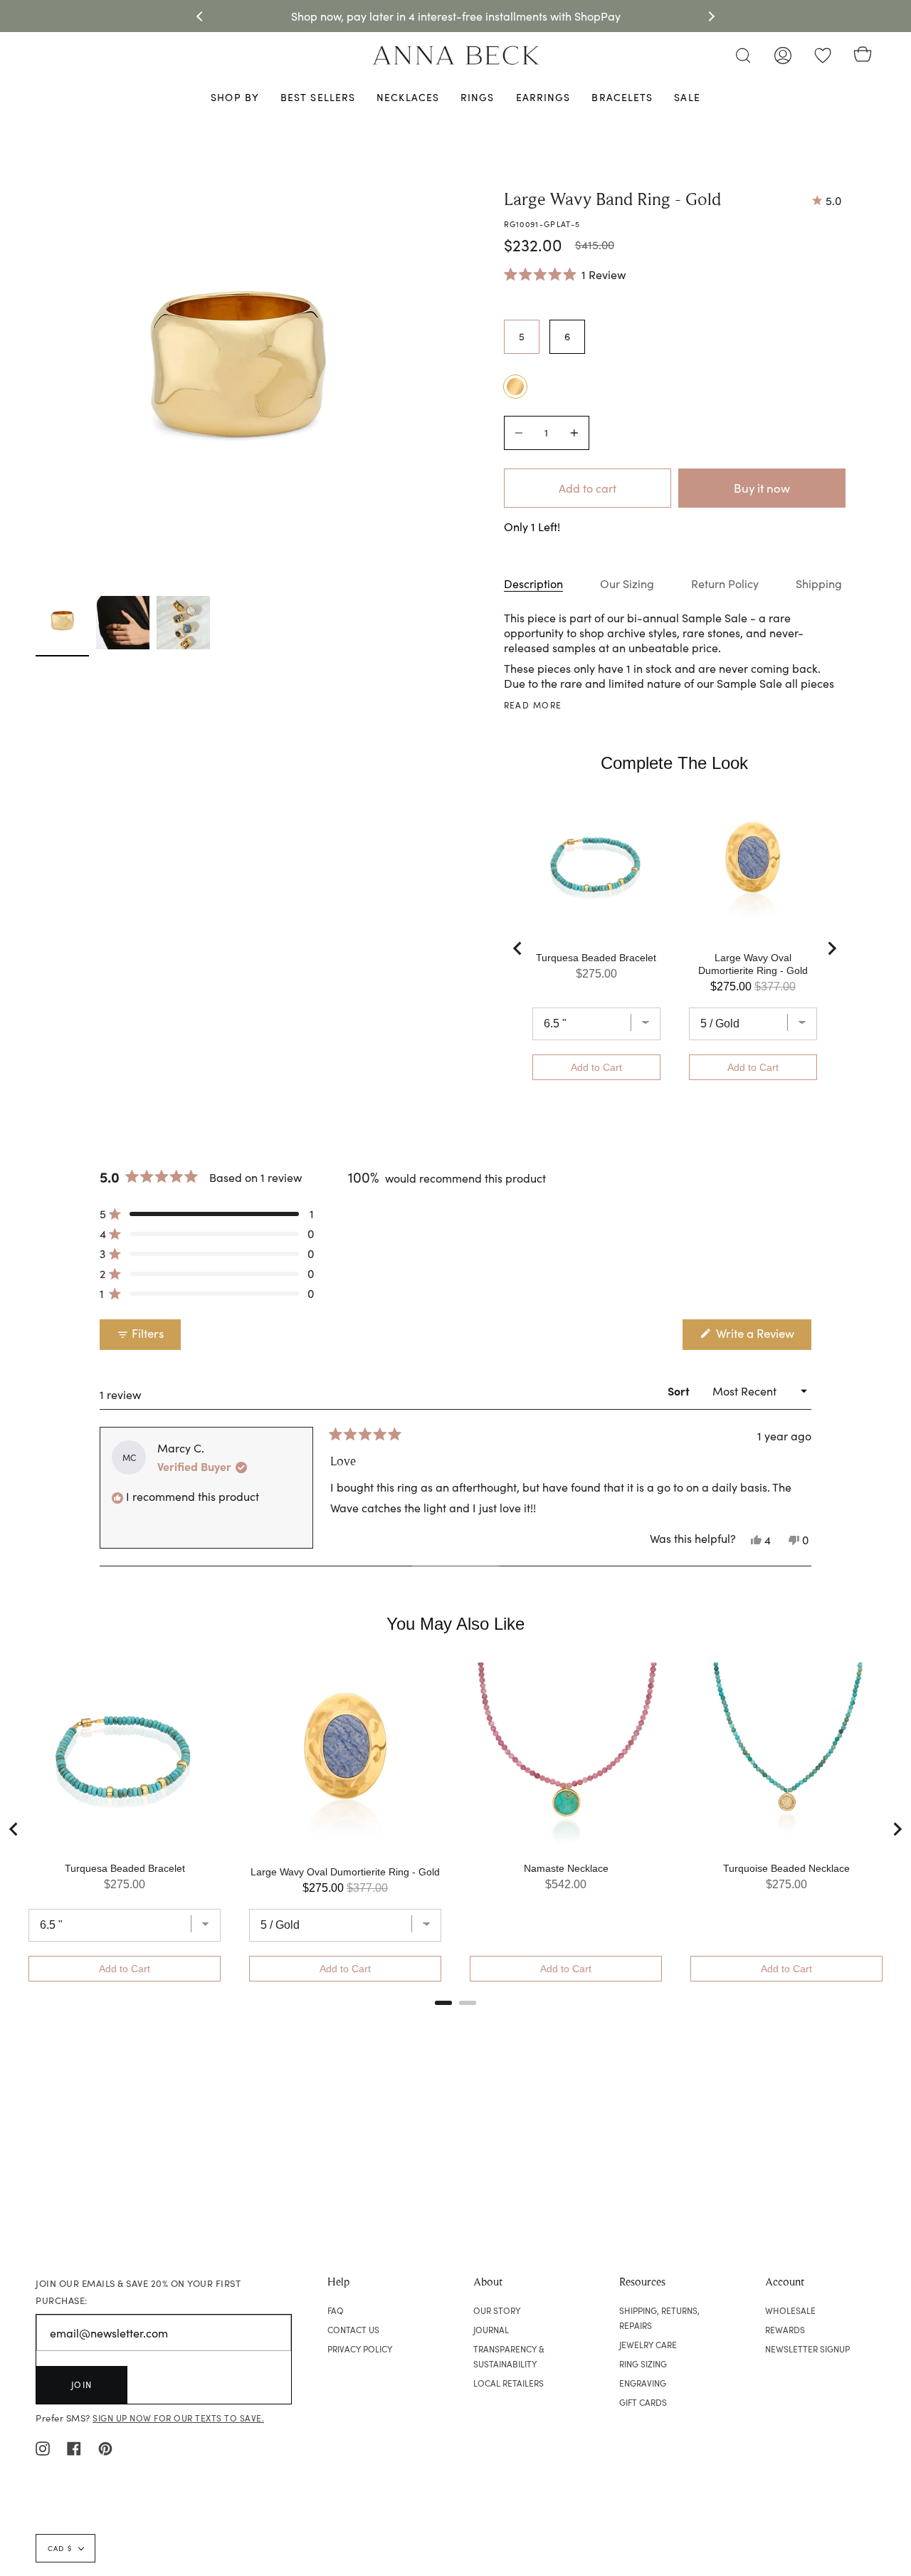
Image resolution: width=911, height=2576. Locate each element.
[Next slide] (831, 948)
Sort (680, 1391)
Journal (491, 2330)
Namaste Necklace (566, 1868)
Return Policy (725, 583)
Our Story (497, 2310)
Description (533, 583)
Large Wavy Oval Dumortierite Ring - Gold (753, 964)
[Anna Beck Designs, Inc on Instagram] (43, 2447)
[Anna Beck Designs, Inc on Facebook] (74, 2447)
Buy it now (762, 488)
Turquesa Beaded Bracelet (596, 958)
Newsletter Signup (807, 2349)
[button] (565, 274)
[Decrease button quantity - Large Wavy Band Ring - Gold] (521, 433)
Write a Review (762, 1337)
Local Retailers (509, 2383)
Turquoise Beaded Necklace (786, 1868)
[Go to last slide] (518, 948)
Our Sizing (627, 583)
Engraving (643, 2383)
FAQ (336, 2310)
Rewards (785, 2330)
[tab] (443, 2003)
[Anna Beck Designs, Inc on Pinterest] (105, 2447)
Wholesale (790, 2310)
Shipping (819, 583)
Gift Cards (643, 2402)
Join (82, 2384)
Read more (533, 705)
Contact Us (353, 2330)
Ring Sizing (643, 2364)
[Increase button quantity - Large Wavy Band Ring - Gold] (572, 433)
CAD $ (60, 2548)
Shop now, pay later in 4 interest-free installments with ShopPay (456, 16)
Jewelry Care (648, 2345)
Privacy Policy (360, 2349)
